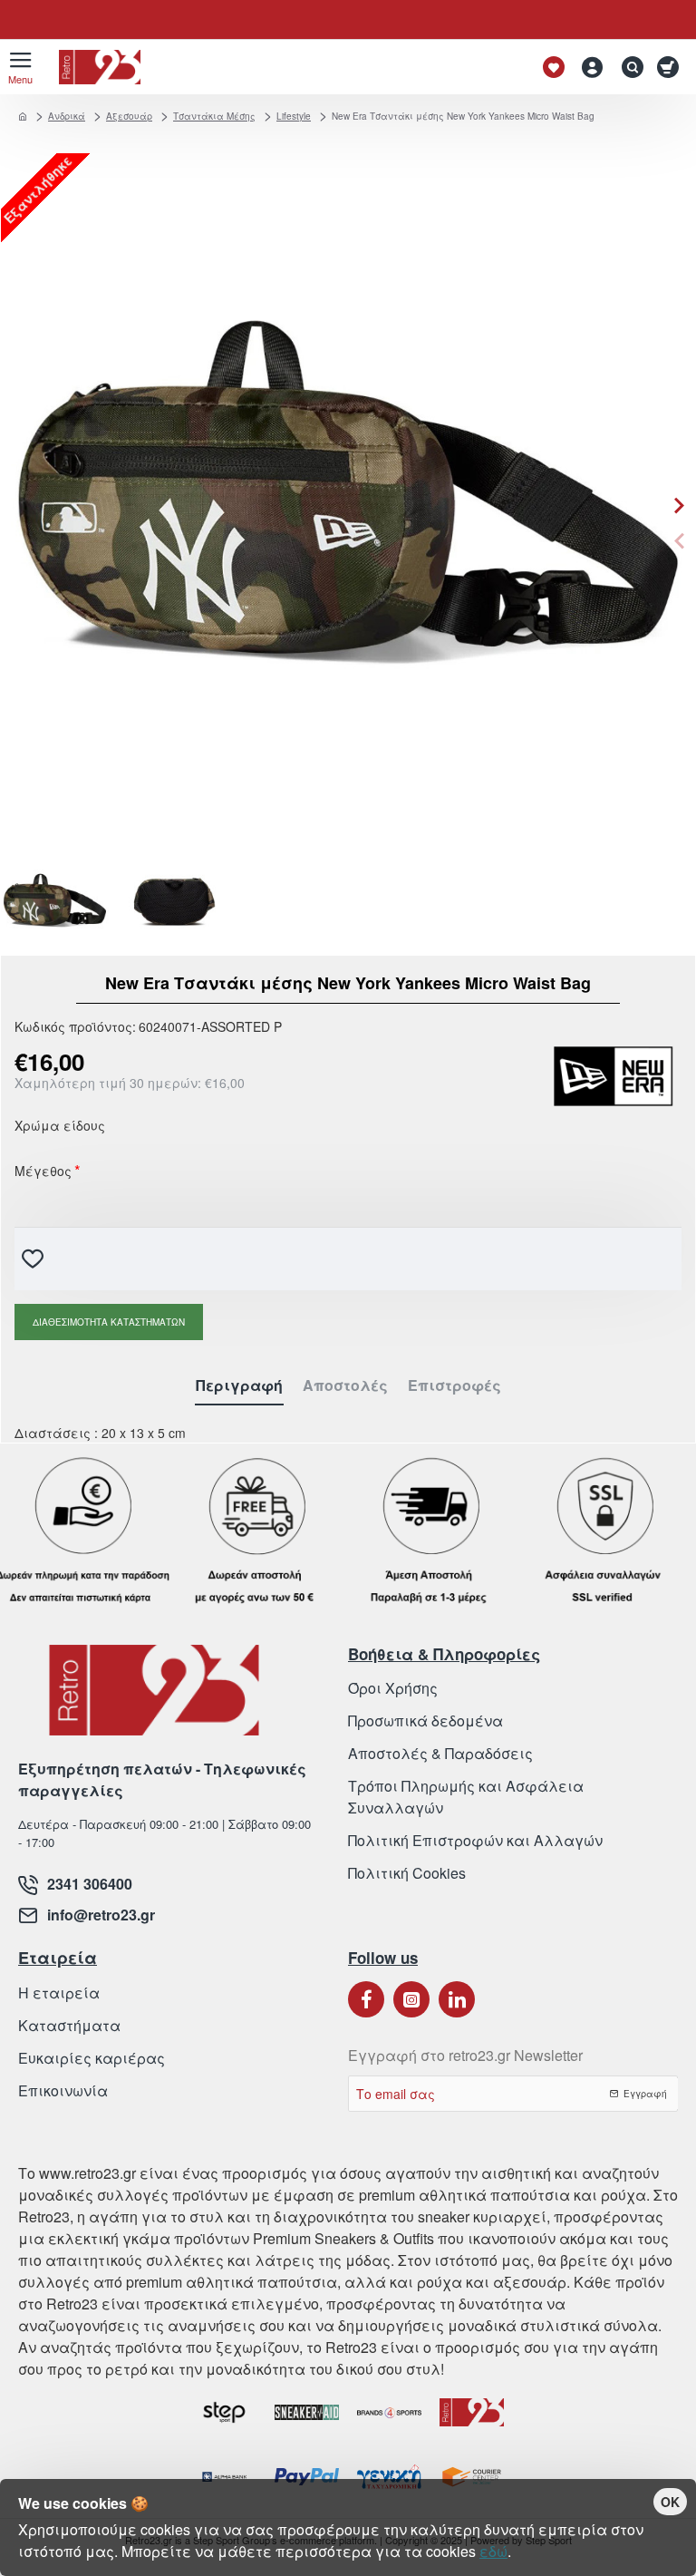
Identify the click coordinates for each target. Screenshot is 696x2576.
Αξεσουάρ (129, 116)
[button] (679, 541)
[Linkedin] (457, 1999)
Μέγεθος (43, 1172)
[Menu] (20, 67)
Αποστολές (345, 1386)
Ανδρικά (67, 116)
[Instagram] (411, 1999)
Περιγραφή (239, 1386)
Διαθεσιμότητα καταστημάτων (109, 1322)
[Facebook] (366, 1999)
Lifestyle (294, 116)
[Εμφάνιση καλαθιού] (671, 67)
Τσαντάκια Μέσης (214, 116)
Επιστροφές (454, 1386)
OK (670, 2502)
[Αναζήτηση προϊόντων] (628, 67)
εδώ (493, 2551)
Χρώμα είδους (60, 1127)
